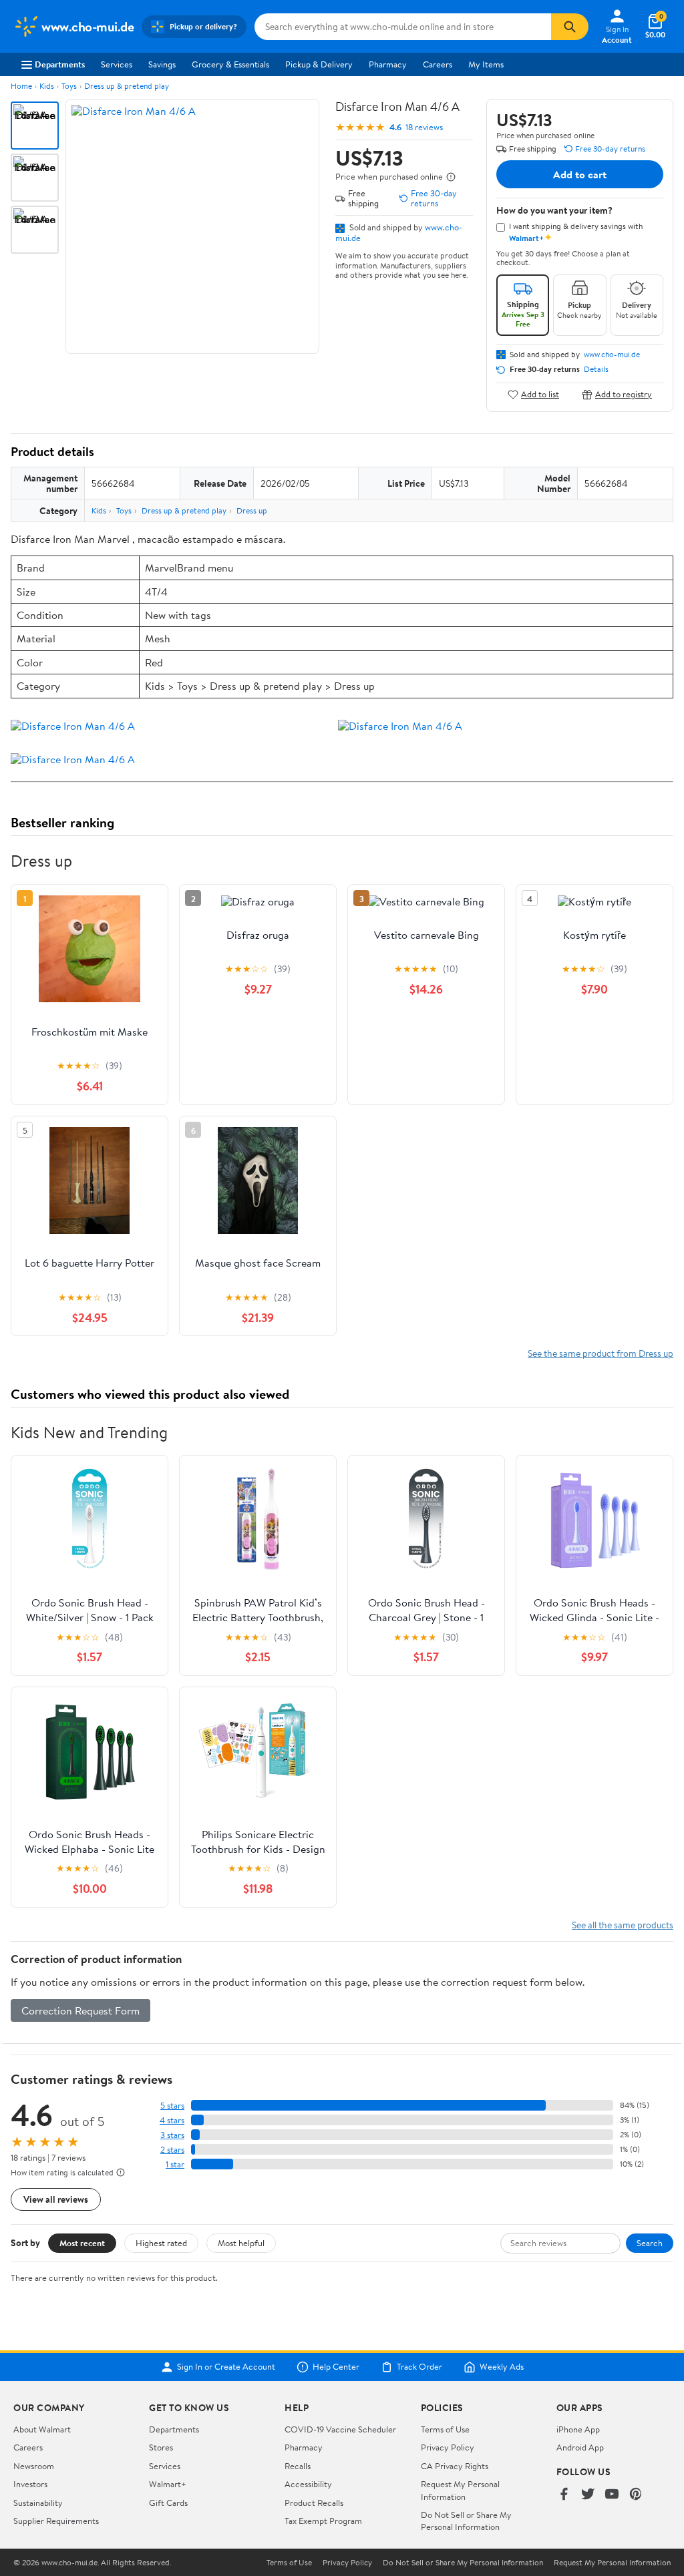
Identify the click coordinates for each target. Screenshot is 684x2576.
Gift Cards (168, 2503)
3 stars (172, 2135)
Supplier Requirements (56, 2521)
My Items (486, 64)
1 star (175, 2164)
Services (117, 64)
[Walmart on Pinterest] (636, 2495)
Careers (438, 64)
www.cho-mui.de (612, 355)
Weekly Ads (502, 2367)
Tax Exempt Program (323, 2521)
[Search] (570, 27)
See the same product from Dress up (601, 1353)
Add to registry (624, 394)
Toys (69, 86)
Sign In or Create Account (226, 2367)
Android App (580, 2447)
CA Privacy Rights (455, 2466)
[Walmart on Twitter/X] (588, 2495)
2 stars (172, 2150)
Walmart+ (168, 2484)
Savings (162, 64)
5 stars (172, 2106)
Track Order (419, 2367)
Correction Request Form (80, 2010)
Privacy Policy (448, 2447)
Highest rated (161, 2243)
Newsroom (34, 2466)
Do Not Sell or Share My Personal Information (466, 2521)
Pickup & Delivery (319, 64)
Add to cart (580, 174)
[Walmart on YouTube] (612, 2495)
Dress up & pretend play (127, 86)
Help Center (336, 2367)
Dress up (252, 510)
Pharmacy (388, 64)
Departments (60, 64)
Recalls (298, 2466)
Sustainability (38, 2503)
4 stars (172, 2120)
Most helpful (241, 2243)
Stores (161, 2447)
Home (21, 86)
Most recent (82, 2243)
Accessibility (308, 2484)
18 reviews (424, 127)
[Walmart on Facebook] (564, 2495)
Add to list (540, 394)
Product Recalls (314, 2503)
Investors (30, 2484)
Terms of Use (445, 2429)
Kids (47, 86)
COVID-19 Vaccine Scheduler (340, 2429)
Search (650, 2243)
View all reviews (56, 2199)
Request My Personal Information (460, 2490)
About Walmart (42, 2429)
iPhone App (578, 2429)
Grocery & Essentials (230, 64)
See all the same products (623, 1925)
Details (596, 369)
